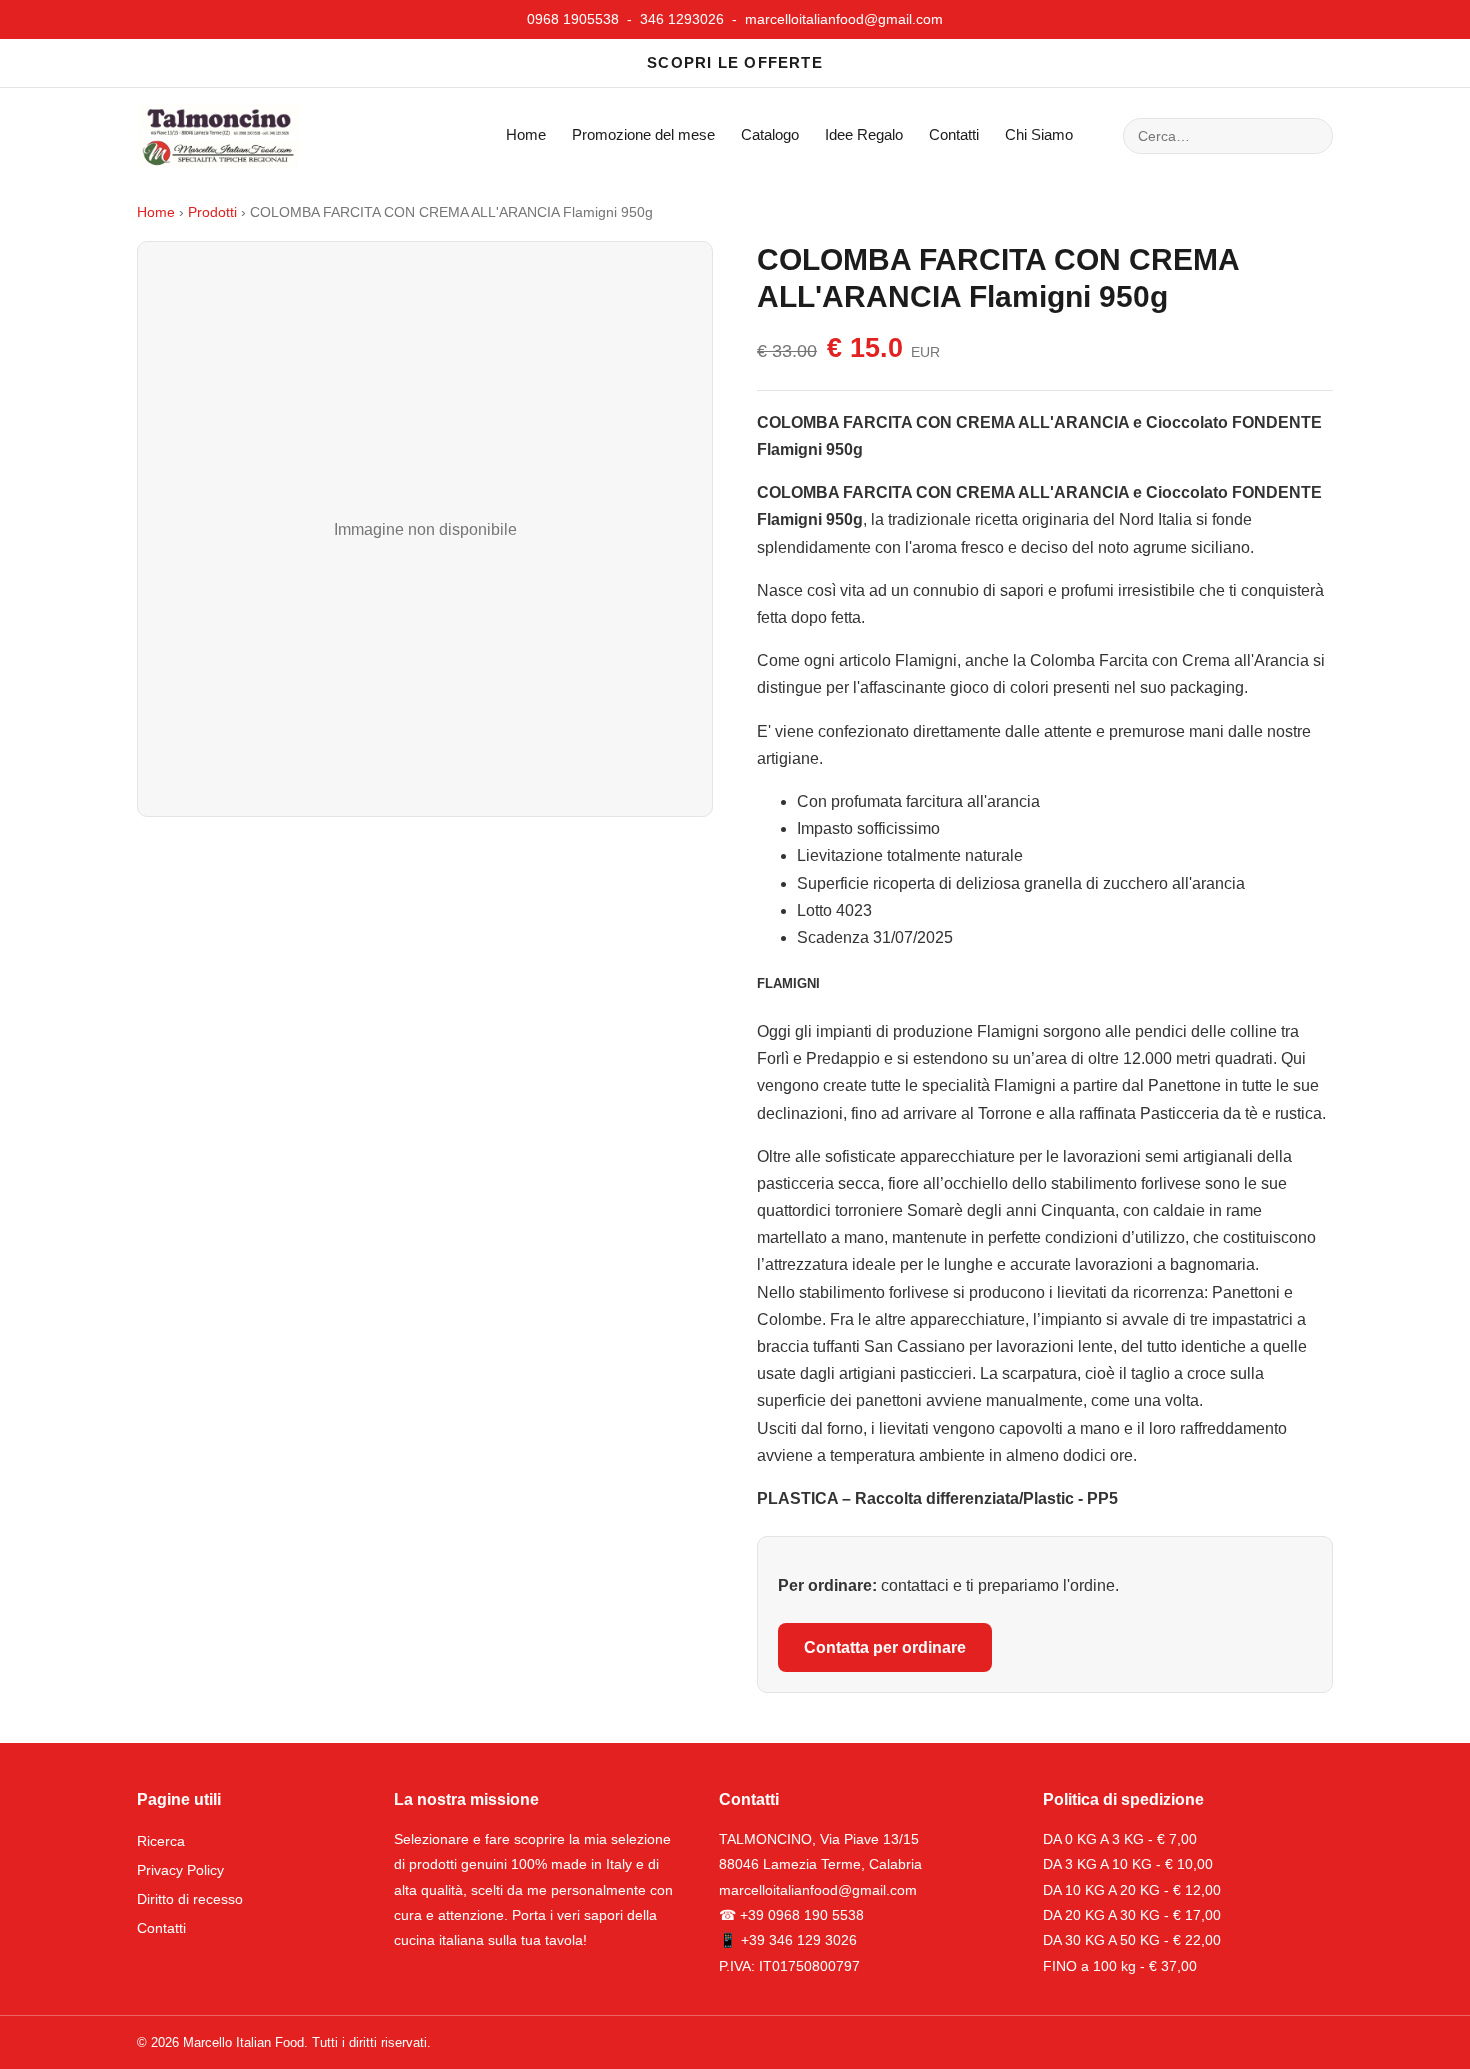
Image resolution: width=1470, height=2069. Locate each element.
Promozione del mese (643, 135)
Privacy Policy (180, 1870)
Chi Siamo (1039, 135)
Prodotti (212, 212)
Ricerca (161, 1841)
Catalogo (770, 135)
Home (526, 135)
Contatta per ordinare (885, 1647)
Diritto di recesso (190, 1899)
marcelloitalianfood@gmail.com (844, 19)
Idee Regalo (864, 135)
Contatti (954, 135)
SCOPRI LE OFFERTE (735, 62)
